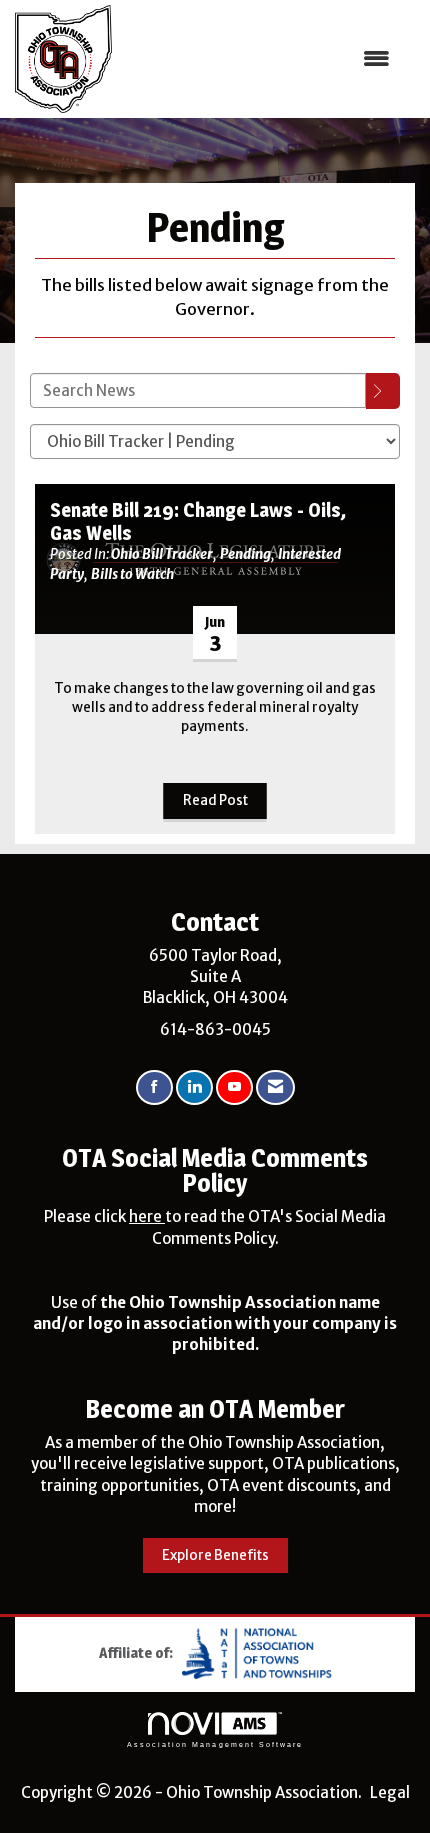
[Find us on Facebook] (154, 1087)
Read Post (215, 800)
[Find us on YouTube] (234, 1087)
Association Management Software (215, 1744)
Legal (390, 1792)
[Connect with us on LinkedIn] (194, 1087)
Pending (245, 554)
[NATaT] (257, 1651)
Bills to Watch (132, 574)
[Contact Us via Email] (275, 1087)
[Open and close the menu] (262, 58)
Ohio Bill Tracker (162, 554)
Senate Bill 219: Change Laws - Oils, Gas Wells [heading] (198, 522)
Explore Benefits (215, 1555)
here (147, 1216)
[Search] (383, 391)
